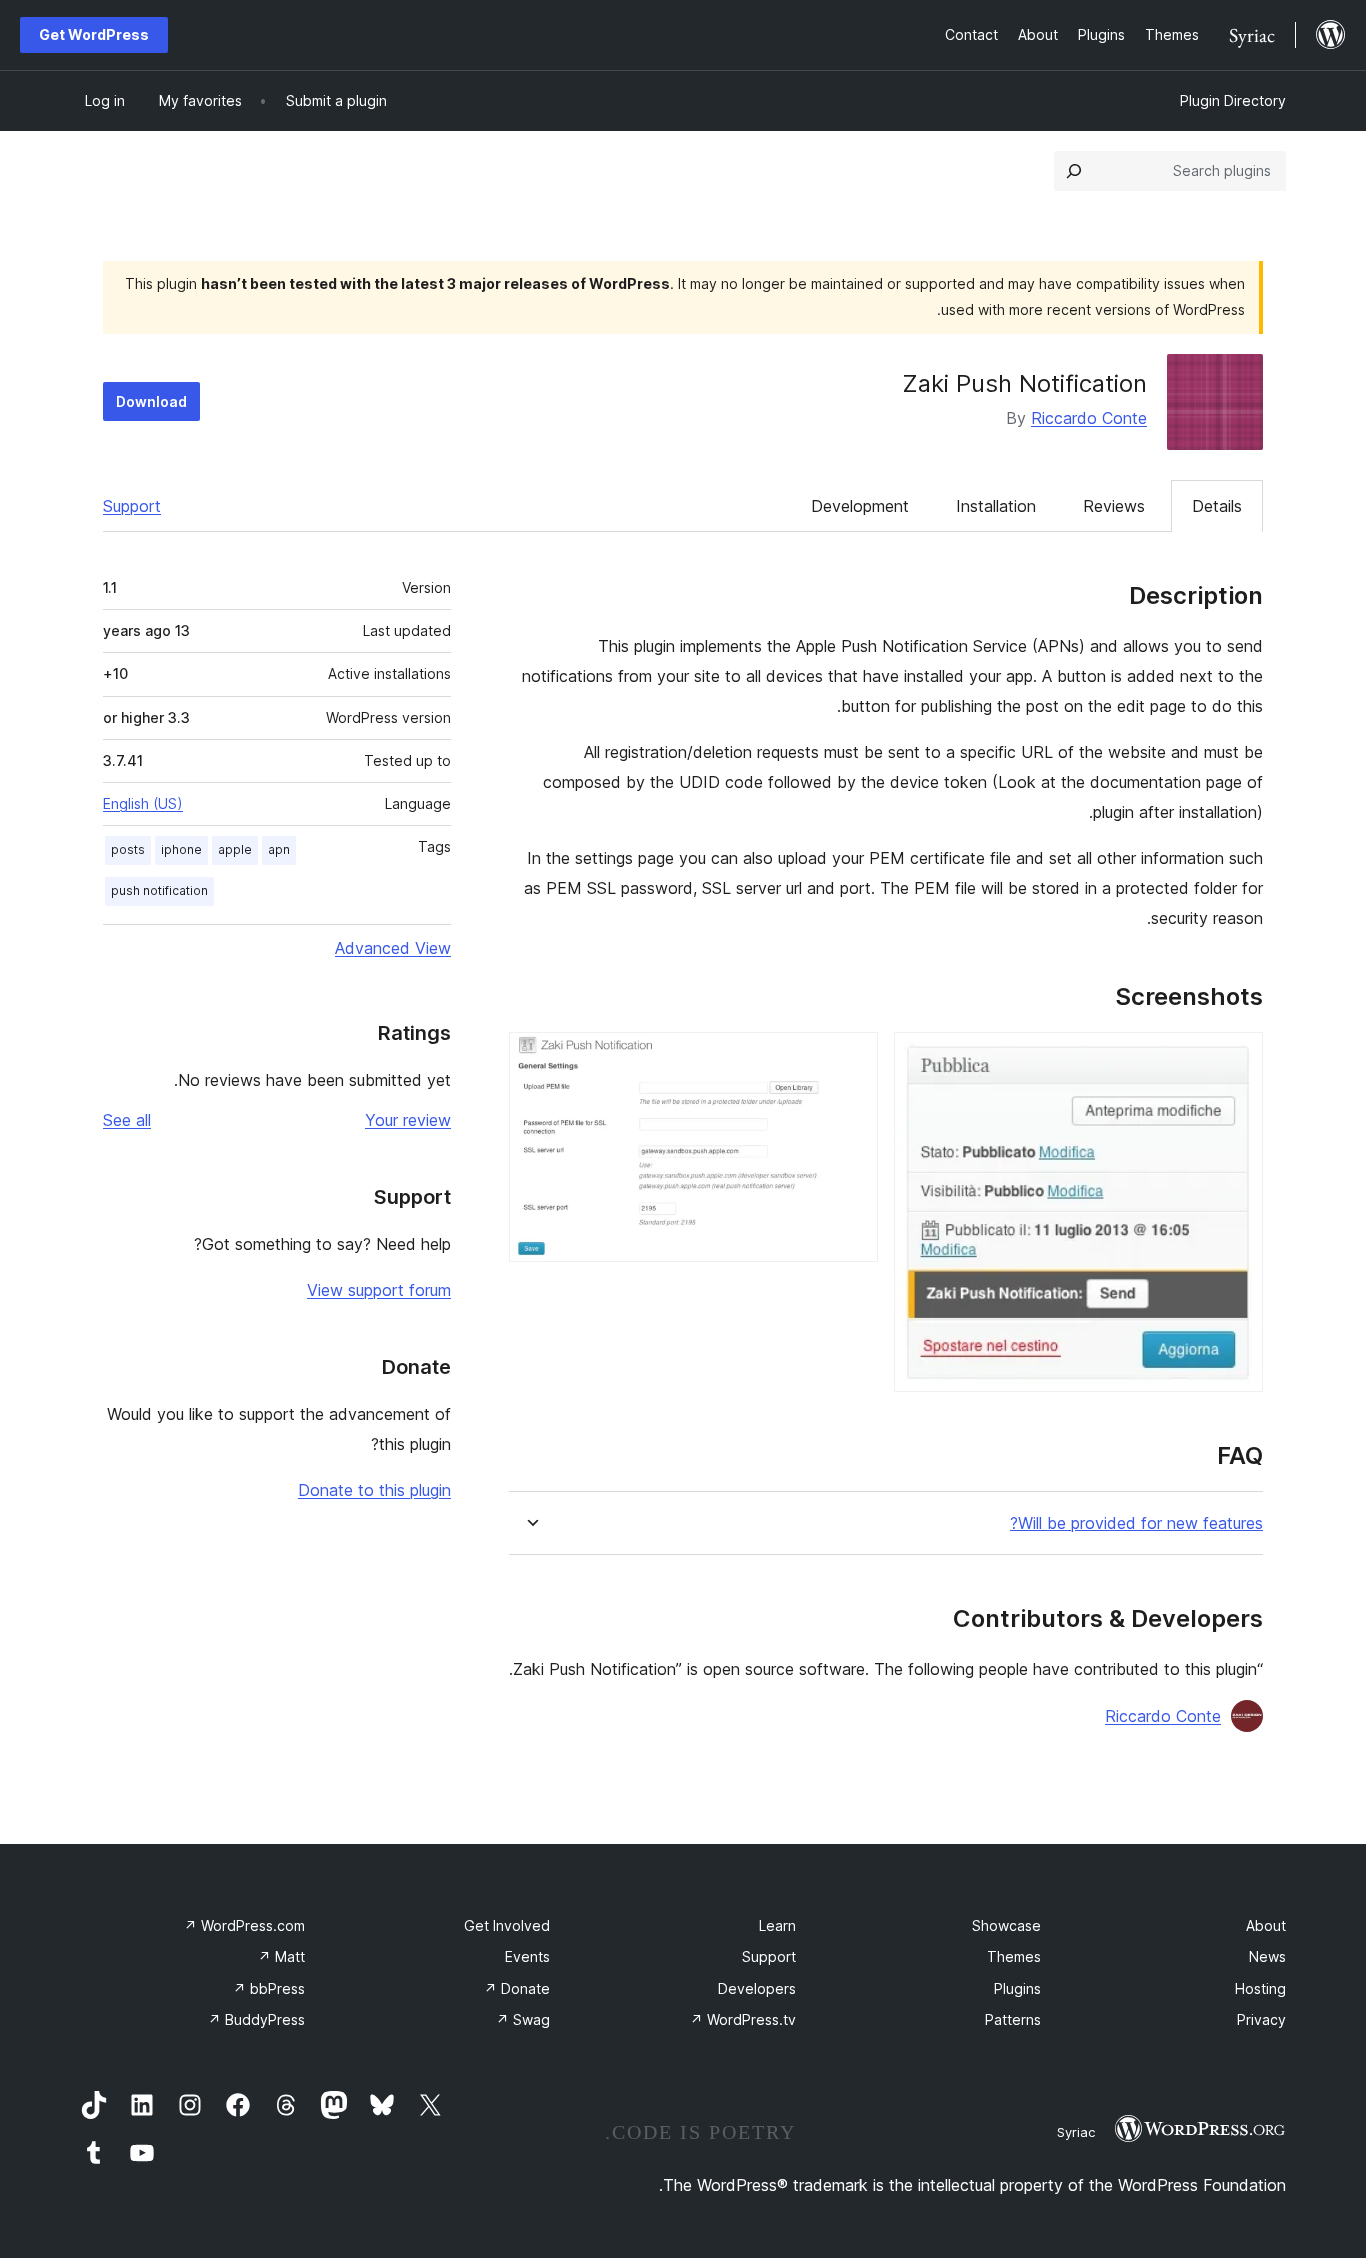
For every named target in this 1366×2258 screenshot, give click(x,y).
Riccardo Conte (1089, 418)
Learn (777, 1925)
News (1267, 1956)
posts (128, 849)
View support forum (379, 1290)
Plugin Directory (1233, 100)
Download (151, 401)
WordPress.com (244, 1925)
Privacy (1261, 2019)
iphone (181, 849)
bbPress (269, 1988)
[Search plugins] (1074, 171)
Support (132, 506)
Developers (757, 1988)
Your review (408, 1120)
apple (235, 849)
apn (279, 849)
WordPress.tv (743, 2019)
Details (1217, 506)
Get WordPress (94, 34)
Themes (1014, 1956)
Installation (996, 506)
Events (527, 1956)
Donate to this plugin (374, 1490)
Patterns (1013, 2019)
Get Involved (507, 1925)
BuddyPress (256, 2019)
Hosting (1260, 1988)
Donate (517, 1988)
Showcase (1006, 1925)
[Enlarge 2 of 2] (851, 1059)
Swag (523, 2019)
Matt (281, 1956)
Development (860, 506)
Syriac (1076, 2132)
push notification (159, 890)
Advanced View (393, 948)
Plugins (1017, 1988)
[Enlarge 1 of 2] (1236, 1059)
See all (127, 1120)
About (1266, 1925)
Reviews (1114, 506)
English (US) (143, 803)
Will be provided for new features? (1136, 1523)
